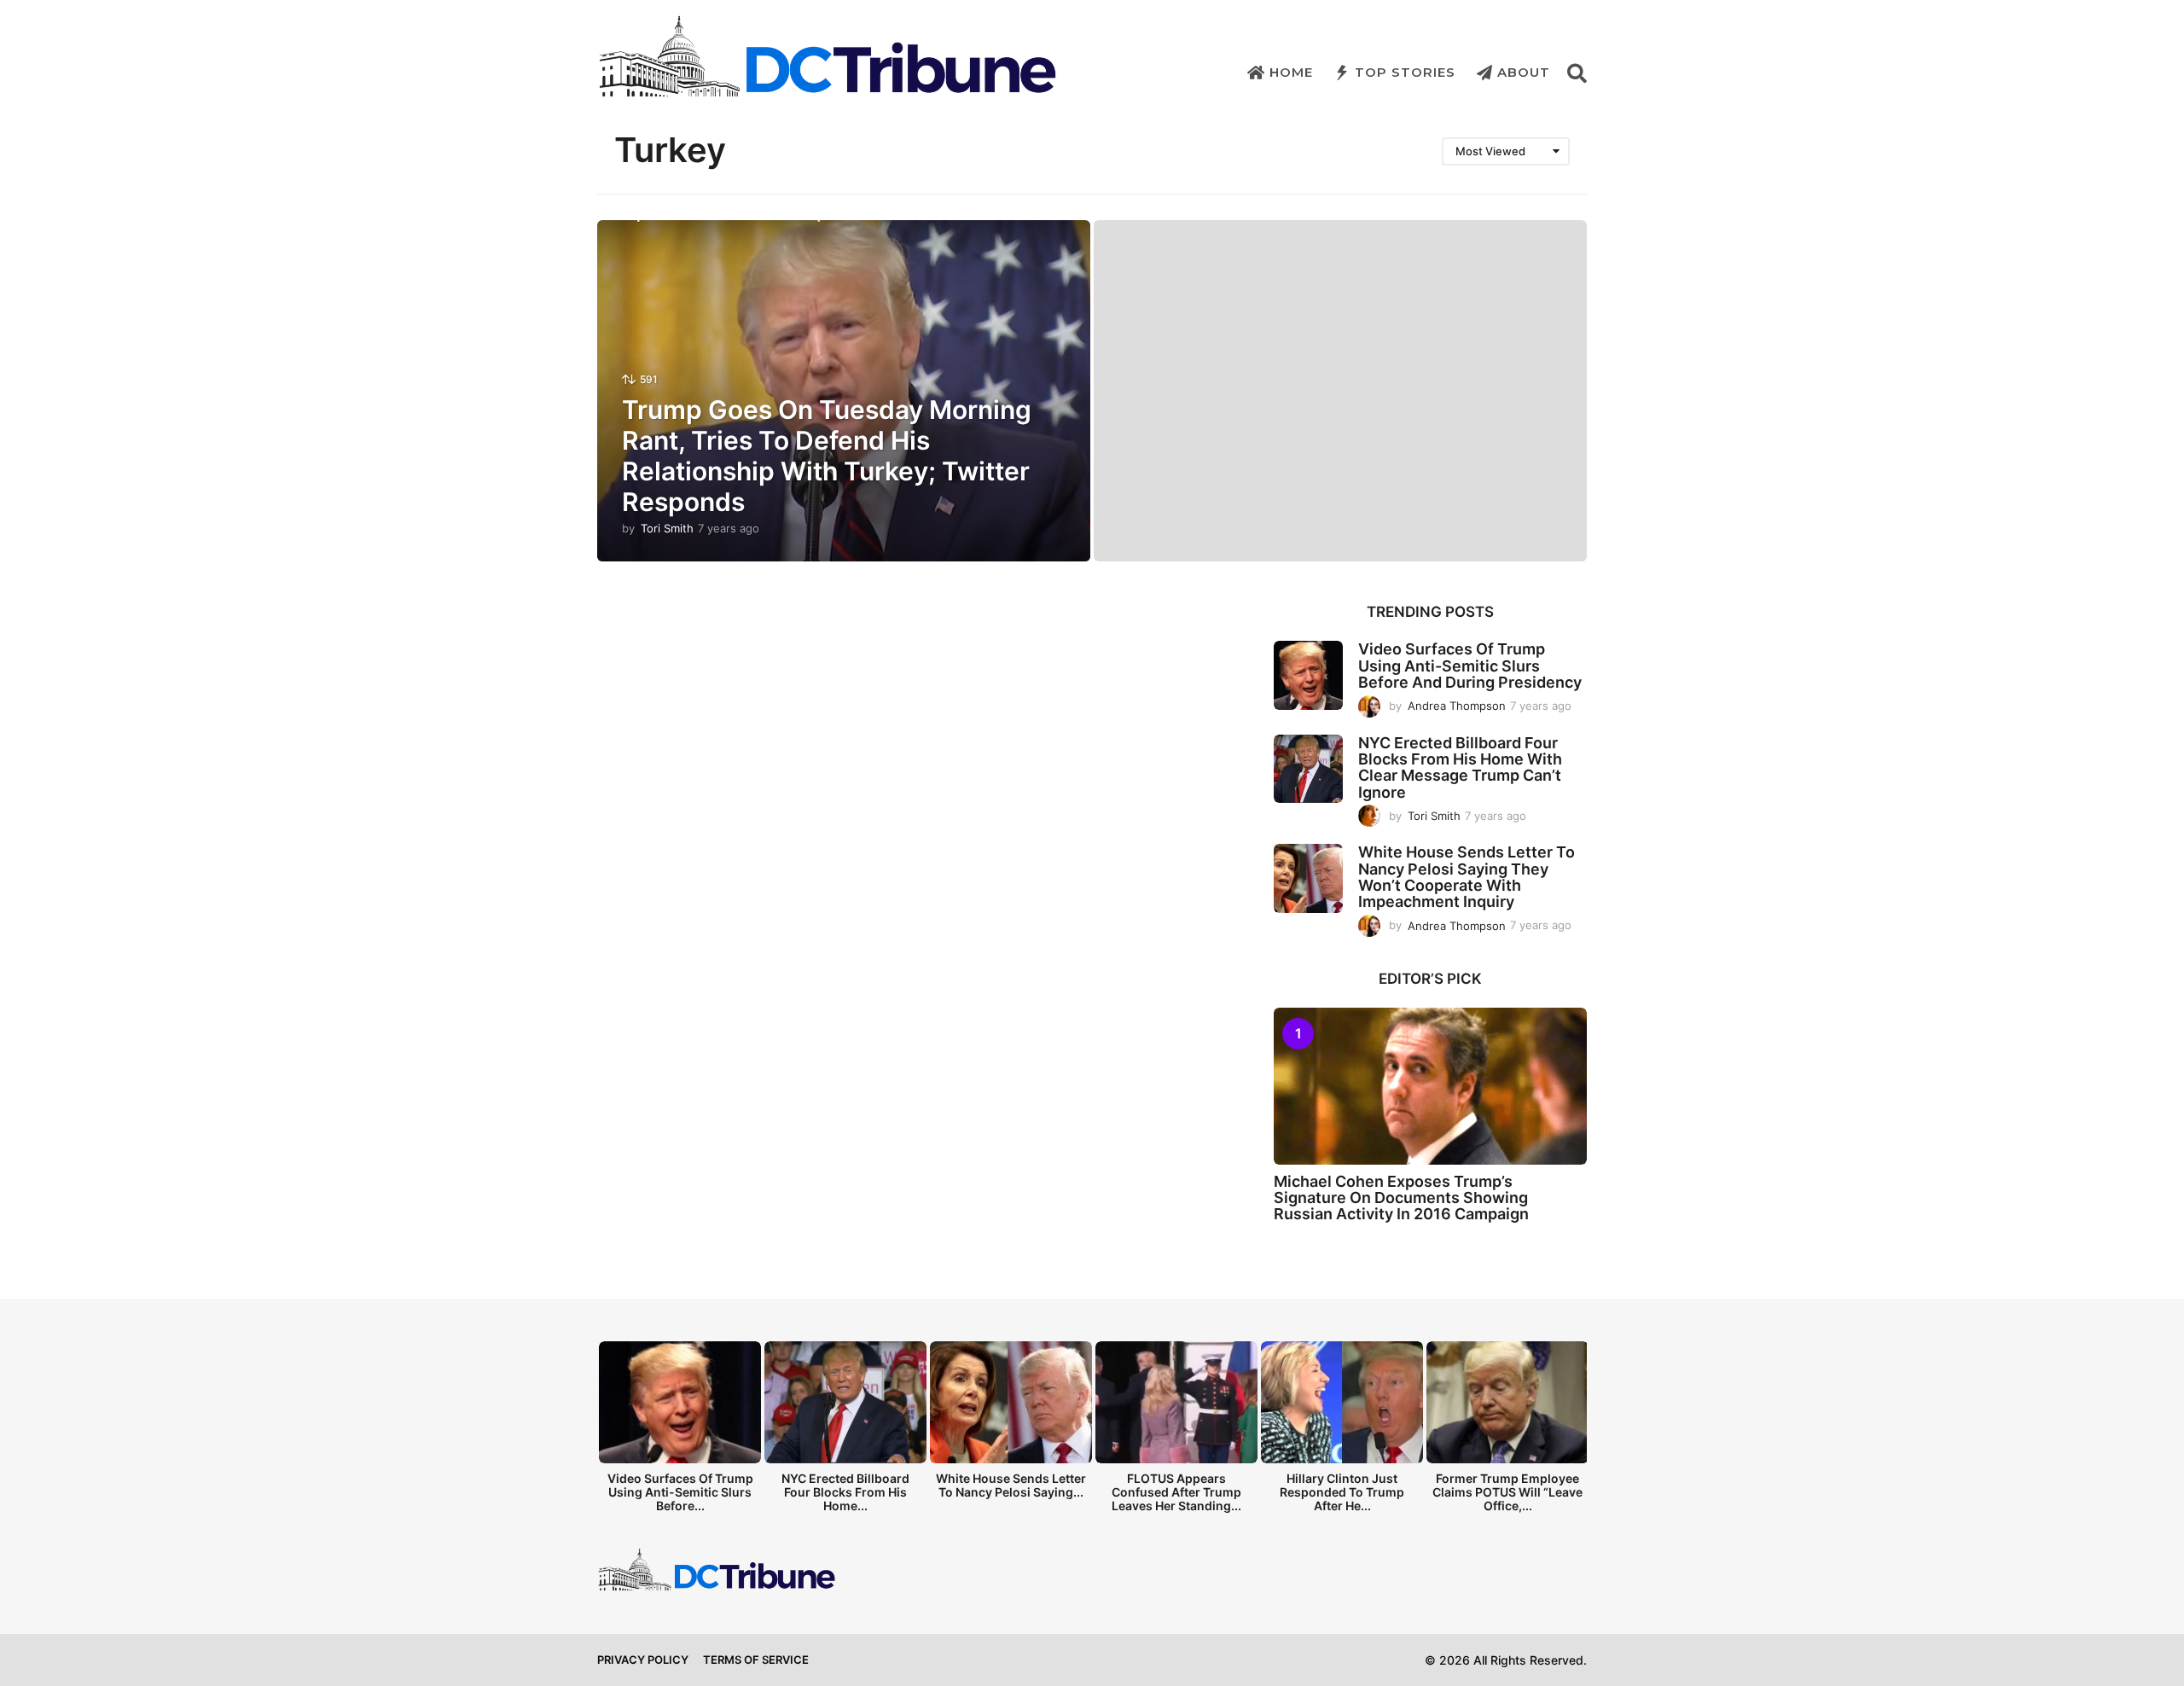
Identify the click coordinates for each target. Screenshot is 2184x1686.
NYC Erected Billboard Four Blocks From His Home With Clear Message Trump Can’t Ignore (1460, 767)
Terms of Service (756, 1660)
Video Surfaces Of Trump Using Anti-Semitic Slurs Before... (680, 1492)
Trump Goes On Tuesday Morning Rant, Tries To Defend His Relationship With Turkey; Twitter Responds (827, 456)
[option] (680, 1431)
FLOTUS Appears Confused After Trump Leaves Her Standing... (1176, 1492)
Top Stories (1405, 72)
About (1524, 72)
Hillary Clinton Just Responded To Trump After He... (1342, 1492)
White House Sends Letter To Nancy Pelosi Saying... (1011, 1485)
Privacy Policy (643, 1660)
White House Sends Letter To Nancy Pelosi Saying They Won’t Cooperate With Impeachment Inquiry (1467, 877)
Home (1291, 72)
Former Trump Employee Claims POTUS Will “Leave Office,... (1507, 1492)
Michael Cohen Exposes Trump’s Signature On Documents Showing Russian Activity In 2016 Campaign (1401, 1198)
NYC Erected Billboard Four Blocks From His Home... (845, 1492)
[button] (1577, 73)
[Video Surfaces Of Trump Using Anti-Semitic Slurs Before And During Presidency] (1308, 675)
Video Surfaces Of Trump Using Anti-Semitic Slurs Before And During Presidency (1470, 666)
